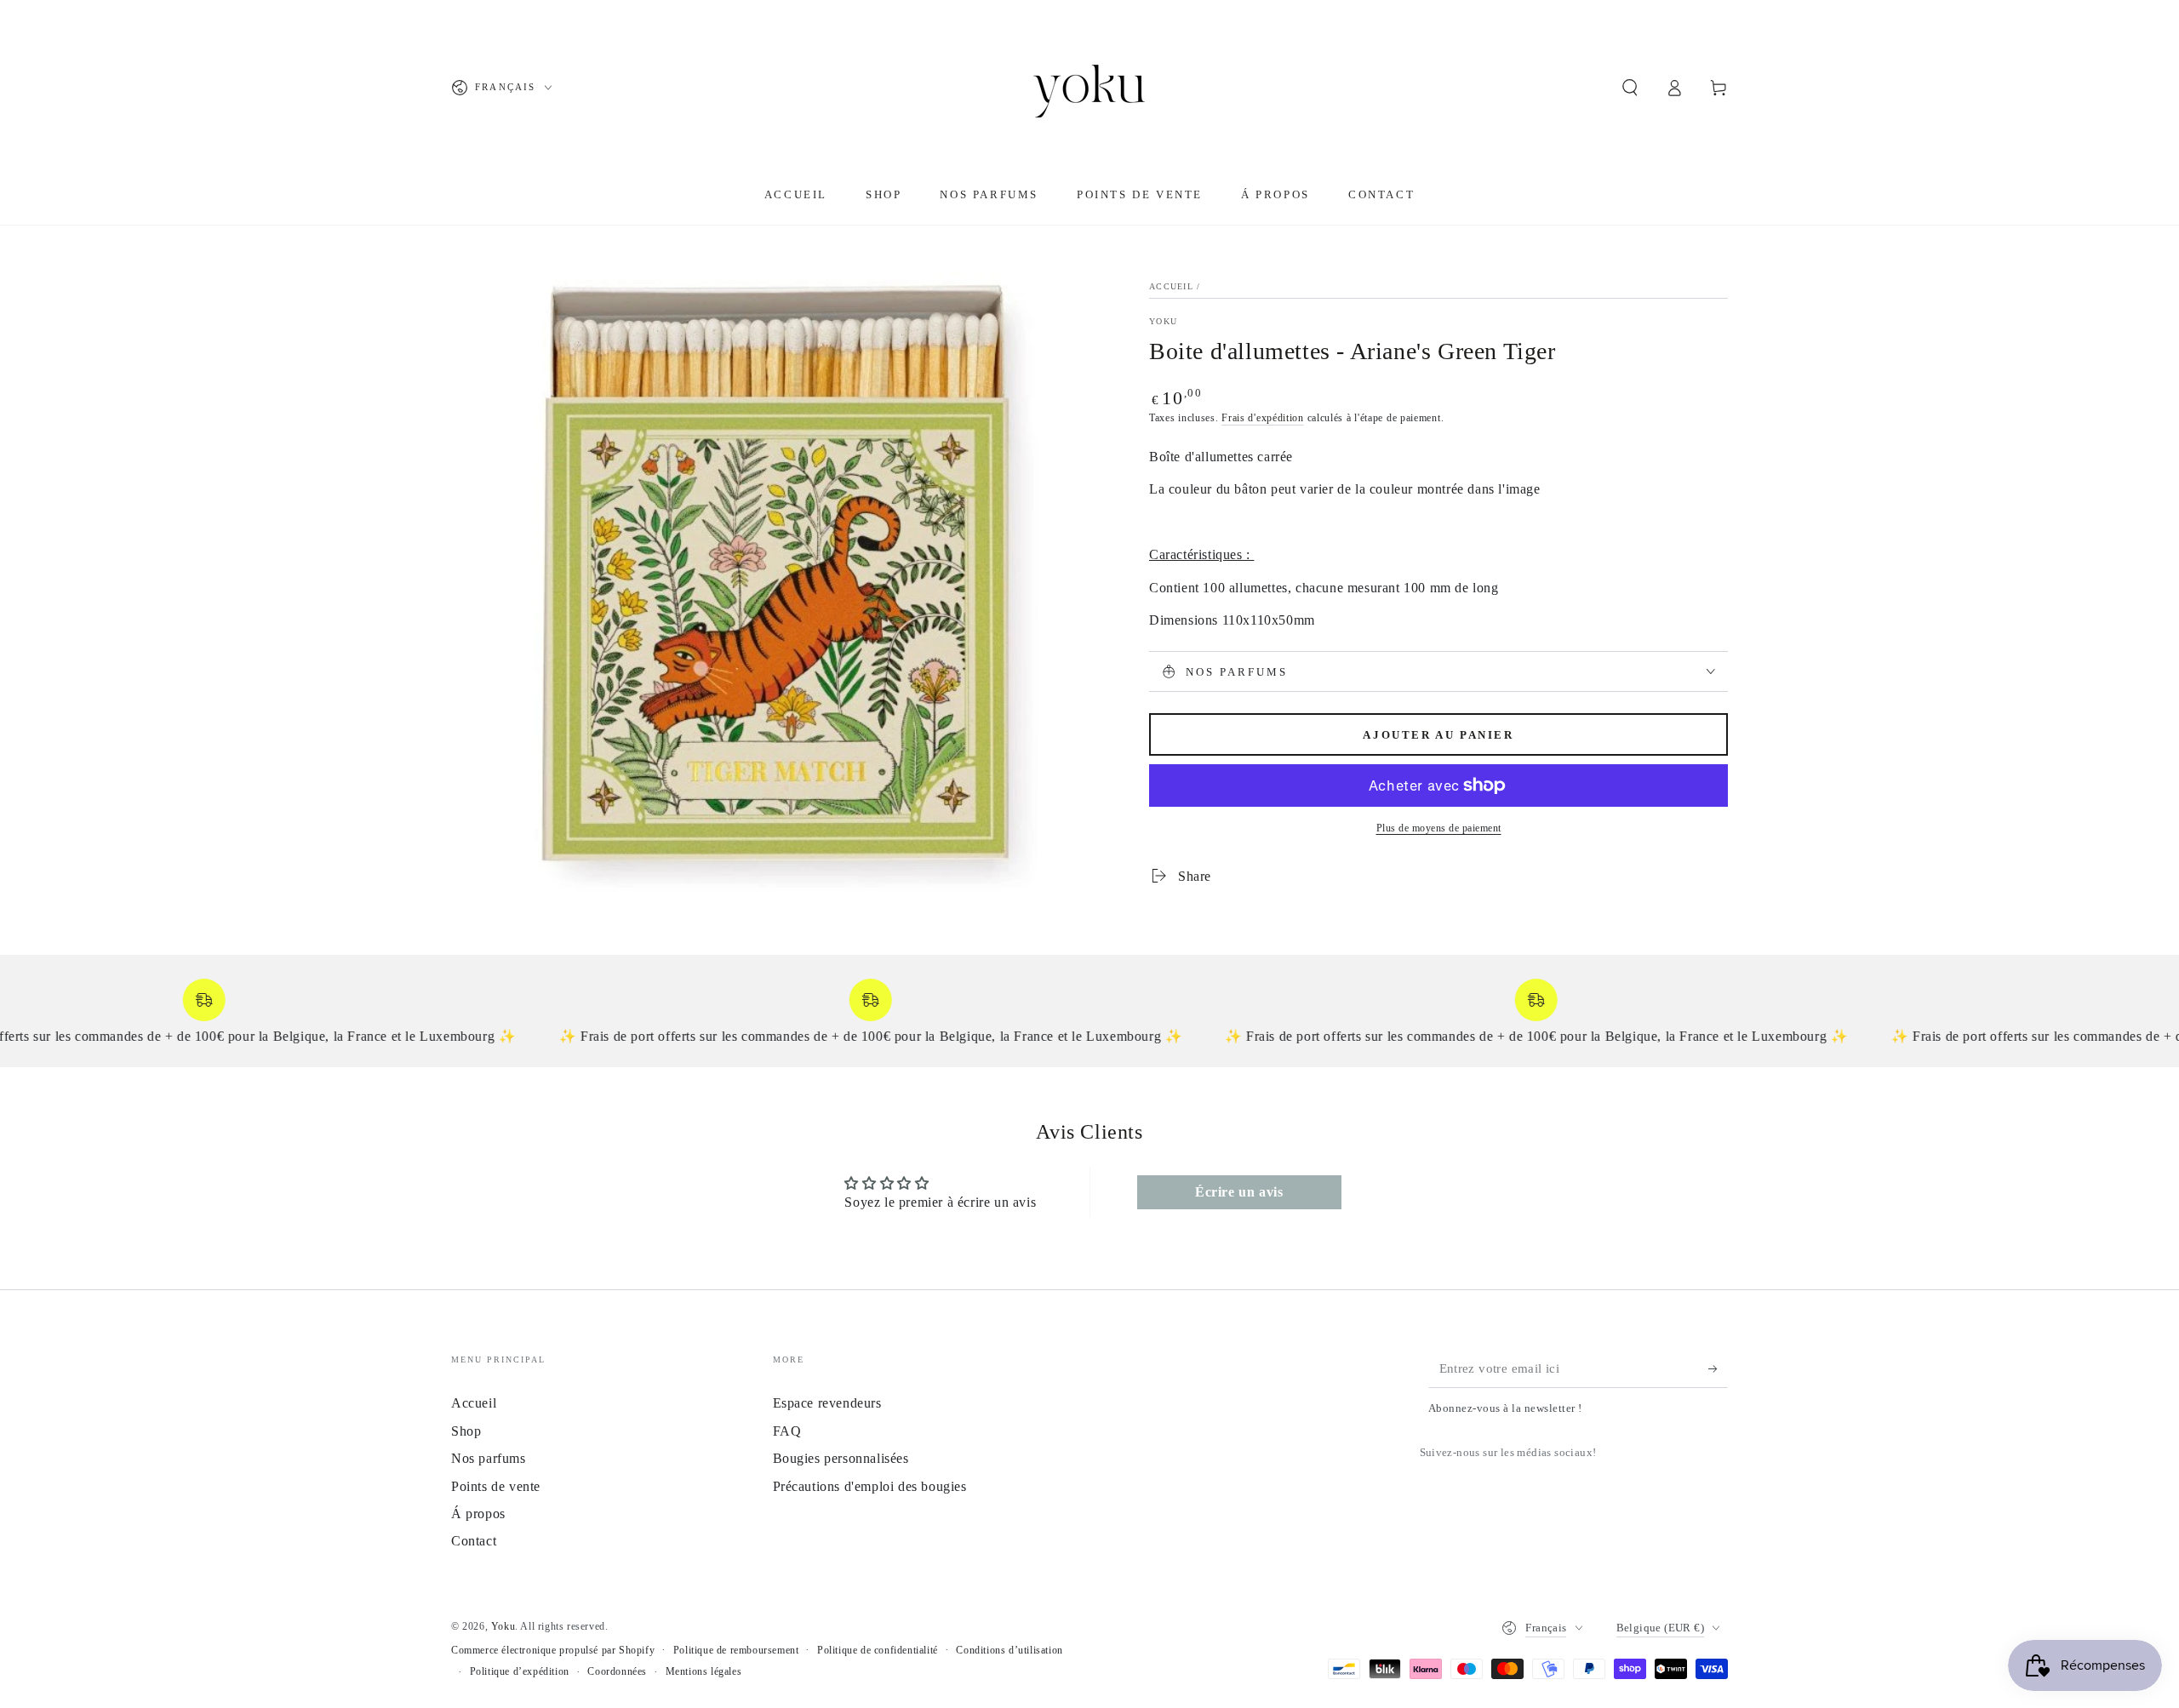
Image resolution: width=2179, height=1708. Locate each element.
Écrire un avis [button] (1239, 1192)
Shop (466, 1431)
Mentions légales (704, 1671)
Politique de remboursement (736, 1650)
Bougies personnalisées (841, 1458)
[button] (1630, 88)
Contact (474, 1541)
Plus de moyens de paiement (1439, 828)
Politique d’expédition (520, 1671)
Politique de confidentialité (878, 1650)
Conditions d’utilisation (1009, 1650)
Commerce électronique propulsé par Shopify (553, 1650)
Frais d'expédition (1263, 418)
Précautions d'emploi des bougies (870, 1486)
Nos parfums (489, 1458)
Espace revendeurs (827, 1403)
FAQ (787, 1431)
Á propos (478, 1514)
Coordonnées (617, 1671)
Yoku (1163, 321)
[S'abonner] (1718, 1368)
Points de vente (496, 1486)
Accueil (1171, 286)
